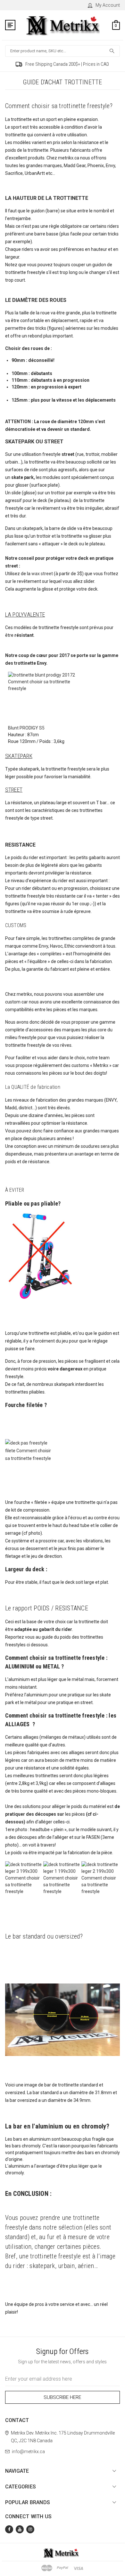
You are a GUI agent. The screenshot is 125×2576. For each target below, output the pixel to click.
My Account (108, 5)
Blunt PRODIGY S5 (26, 728)
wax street (43, 574)
